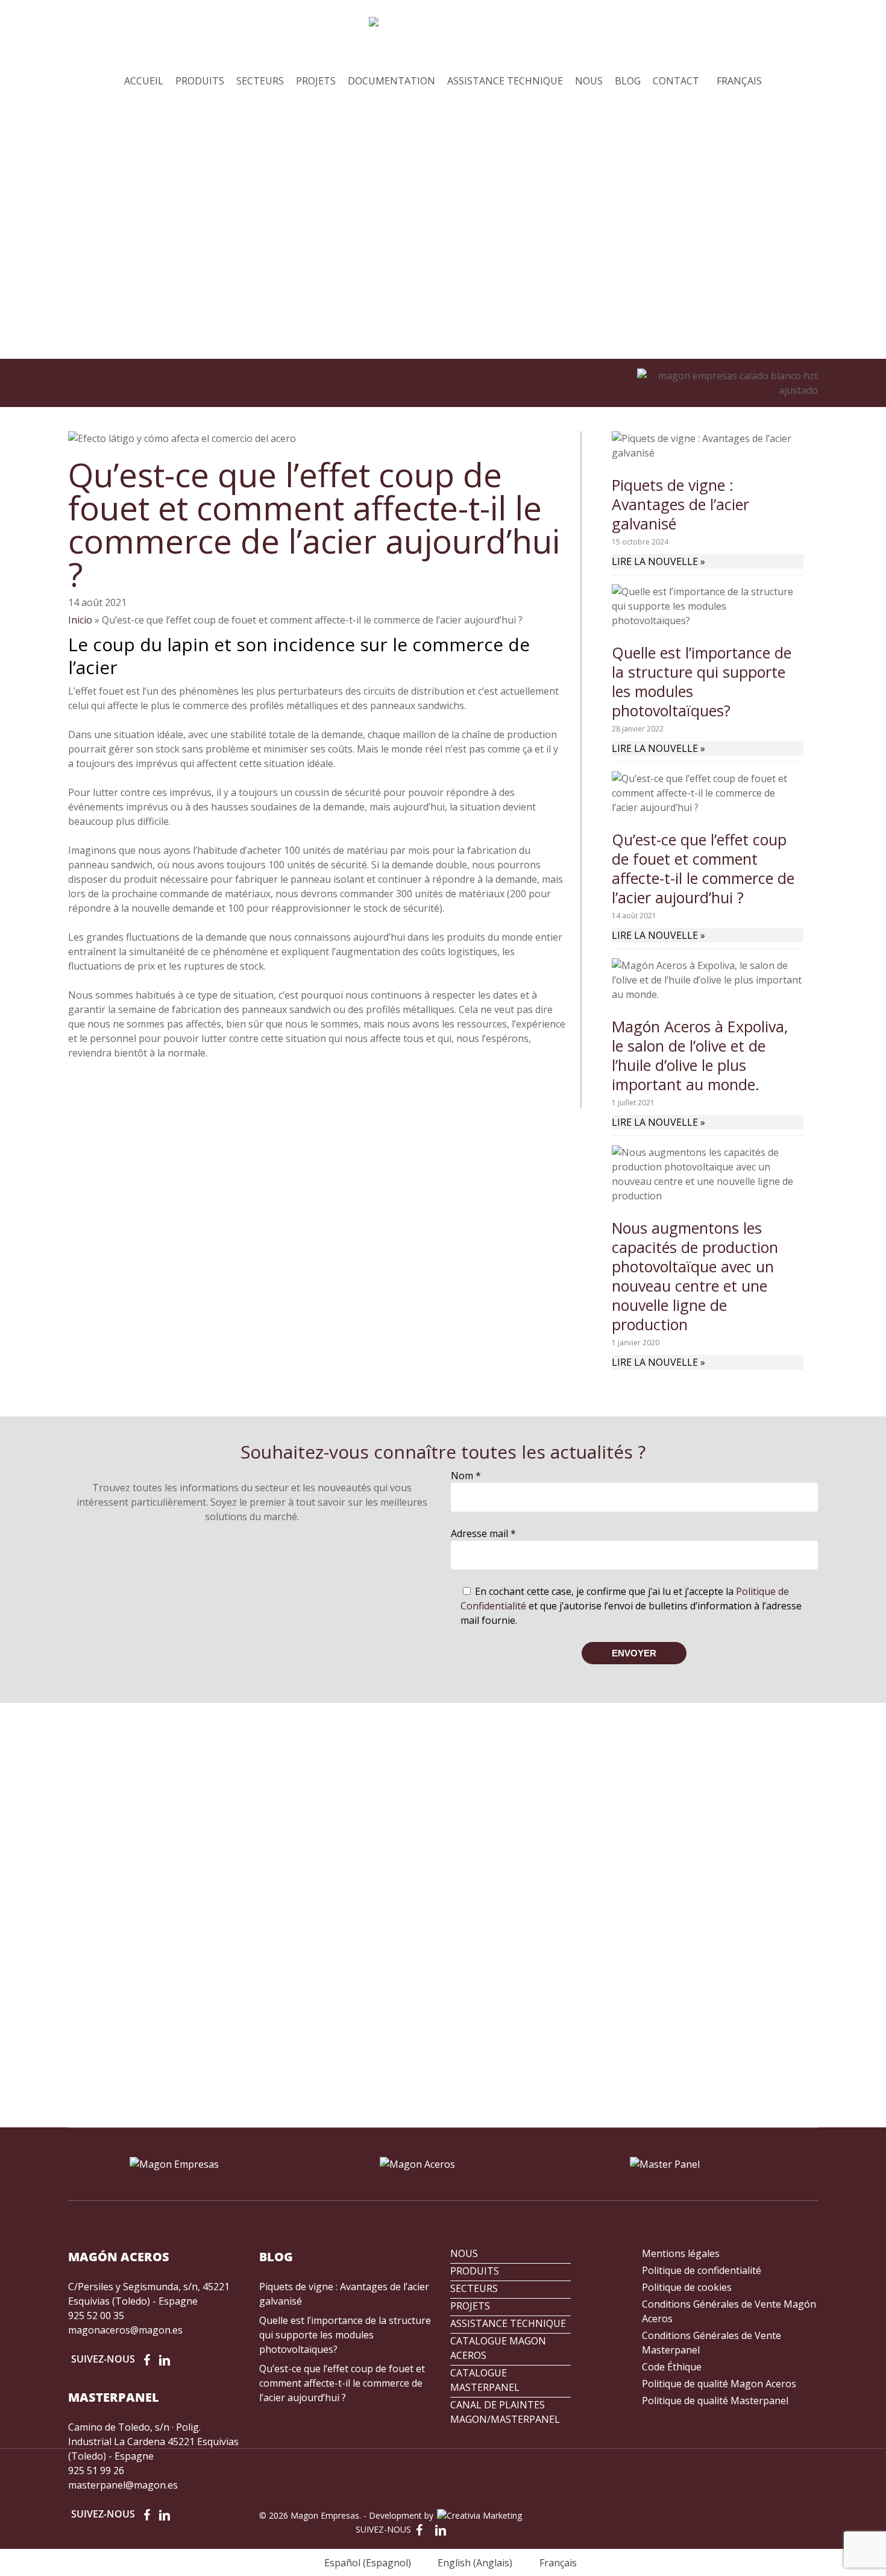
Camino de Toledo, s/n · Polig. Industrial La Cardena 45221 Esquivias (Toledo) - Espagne (153, 2442)
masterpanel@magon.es (123, 2485)
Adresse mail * (483, 1533)
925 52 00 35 (96, 2316)
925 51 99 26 (96, 2470)
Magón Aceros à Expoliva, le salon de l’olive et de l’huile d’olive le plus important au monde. (700, 1055)
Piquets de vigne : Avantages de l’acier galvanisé (680, 504)
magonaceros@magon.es (125, 2330)
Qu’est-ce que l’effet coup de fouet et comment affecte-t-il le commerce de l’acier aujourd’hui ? (703, 868)
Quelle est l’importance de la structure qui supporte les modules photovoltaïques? (702, 681)
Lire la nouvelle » (658, 561)
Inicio (80, 620)
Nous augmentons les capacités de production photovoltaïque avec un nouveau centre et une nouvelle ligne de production (695, 1276)
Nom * (466, 1476)
